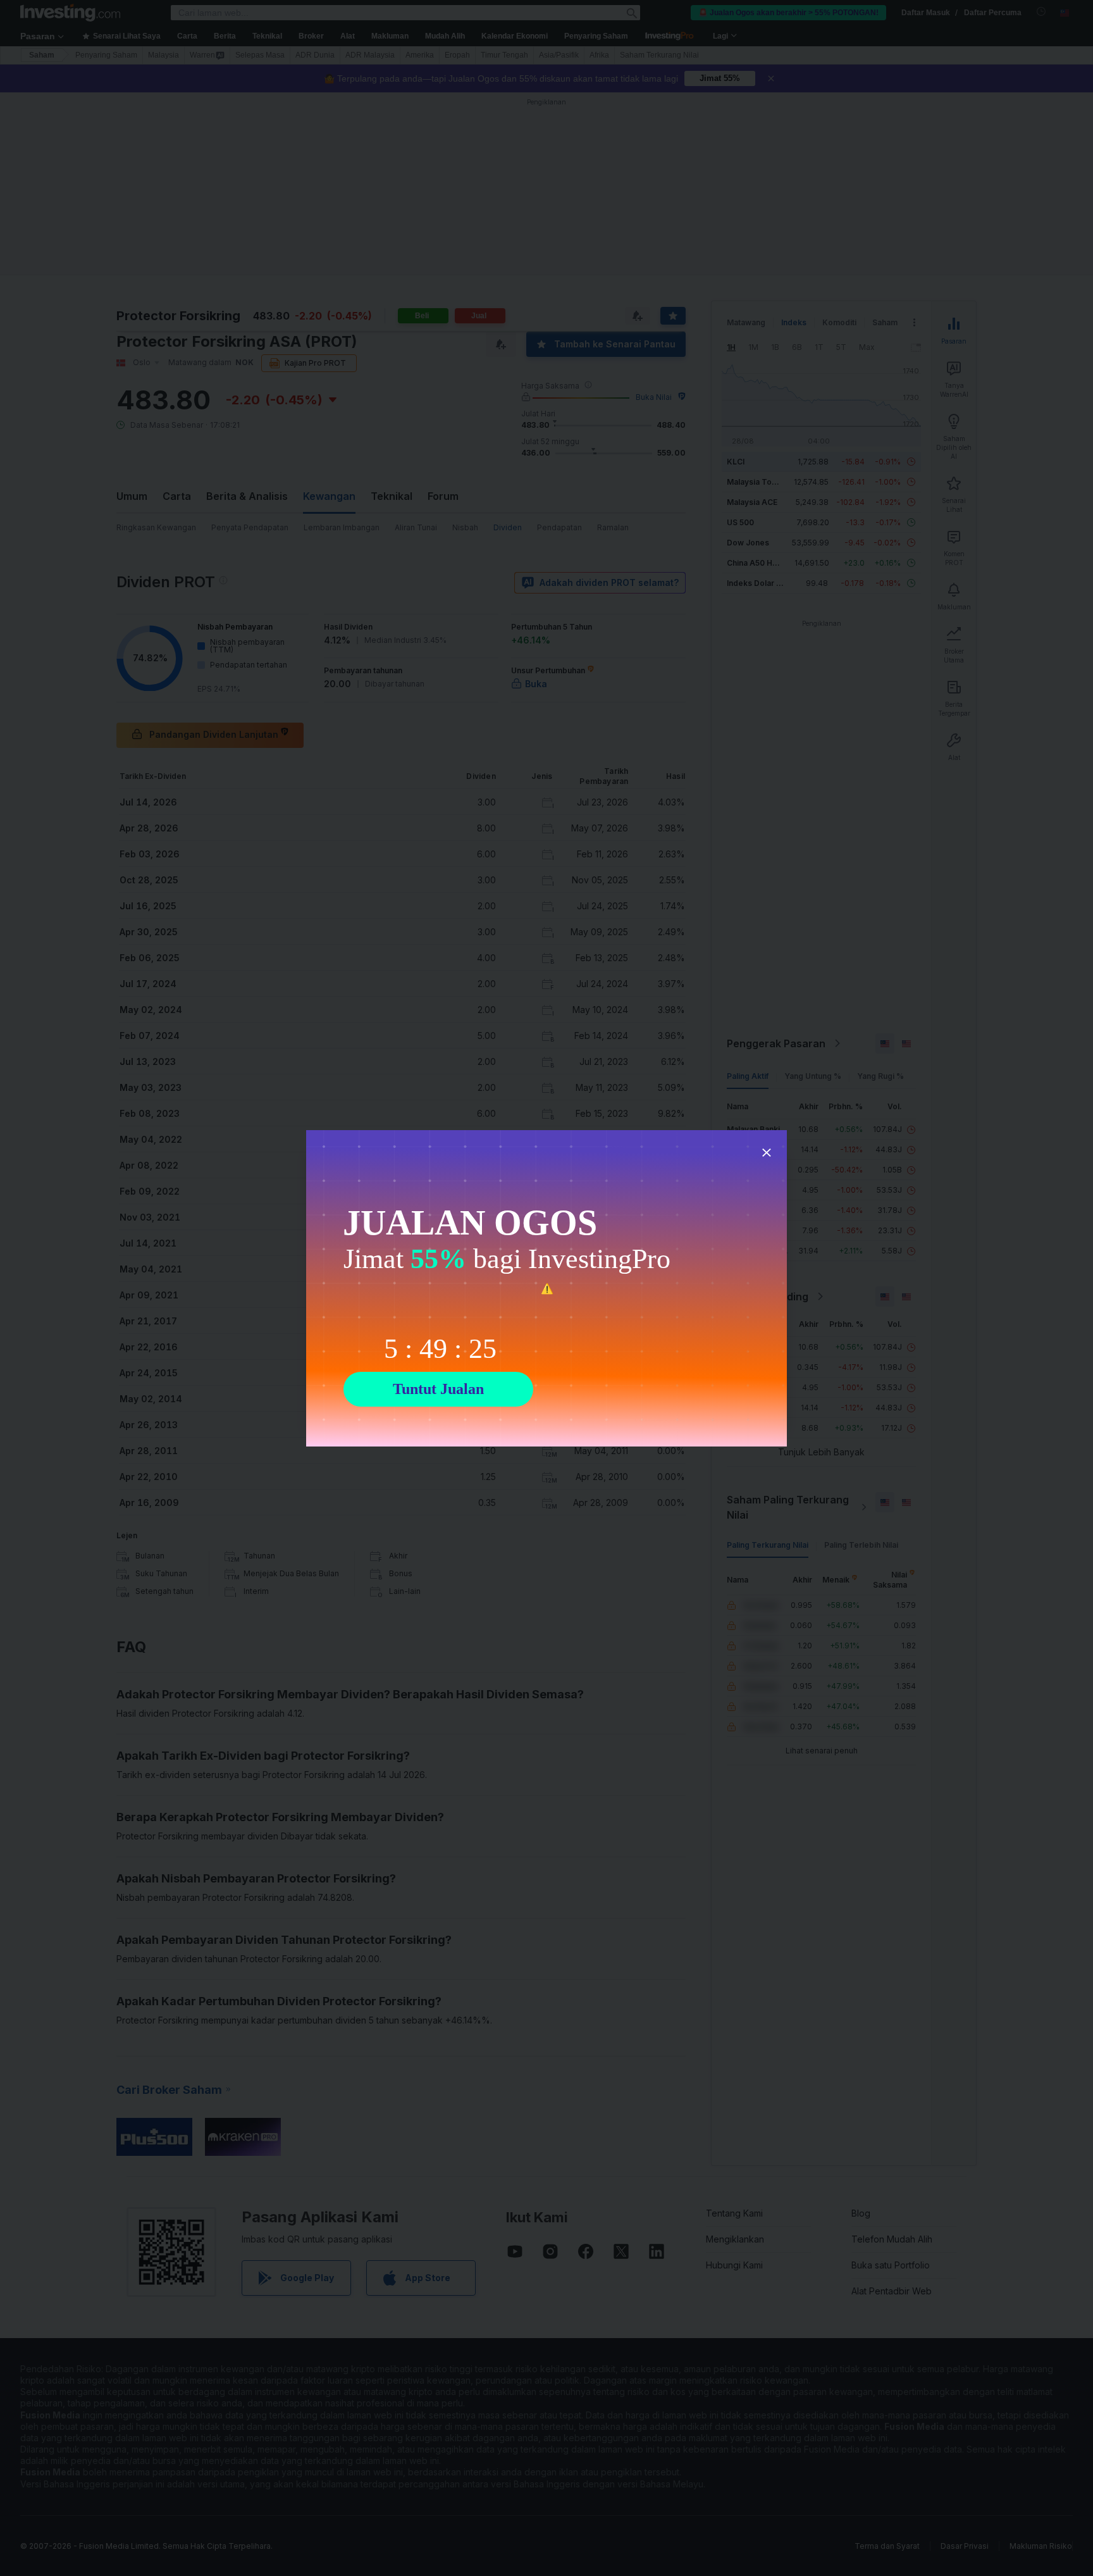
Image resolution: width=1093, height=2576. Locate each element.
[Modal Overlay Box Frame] (546, 1288)
